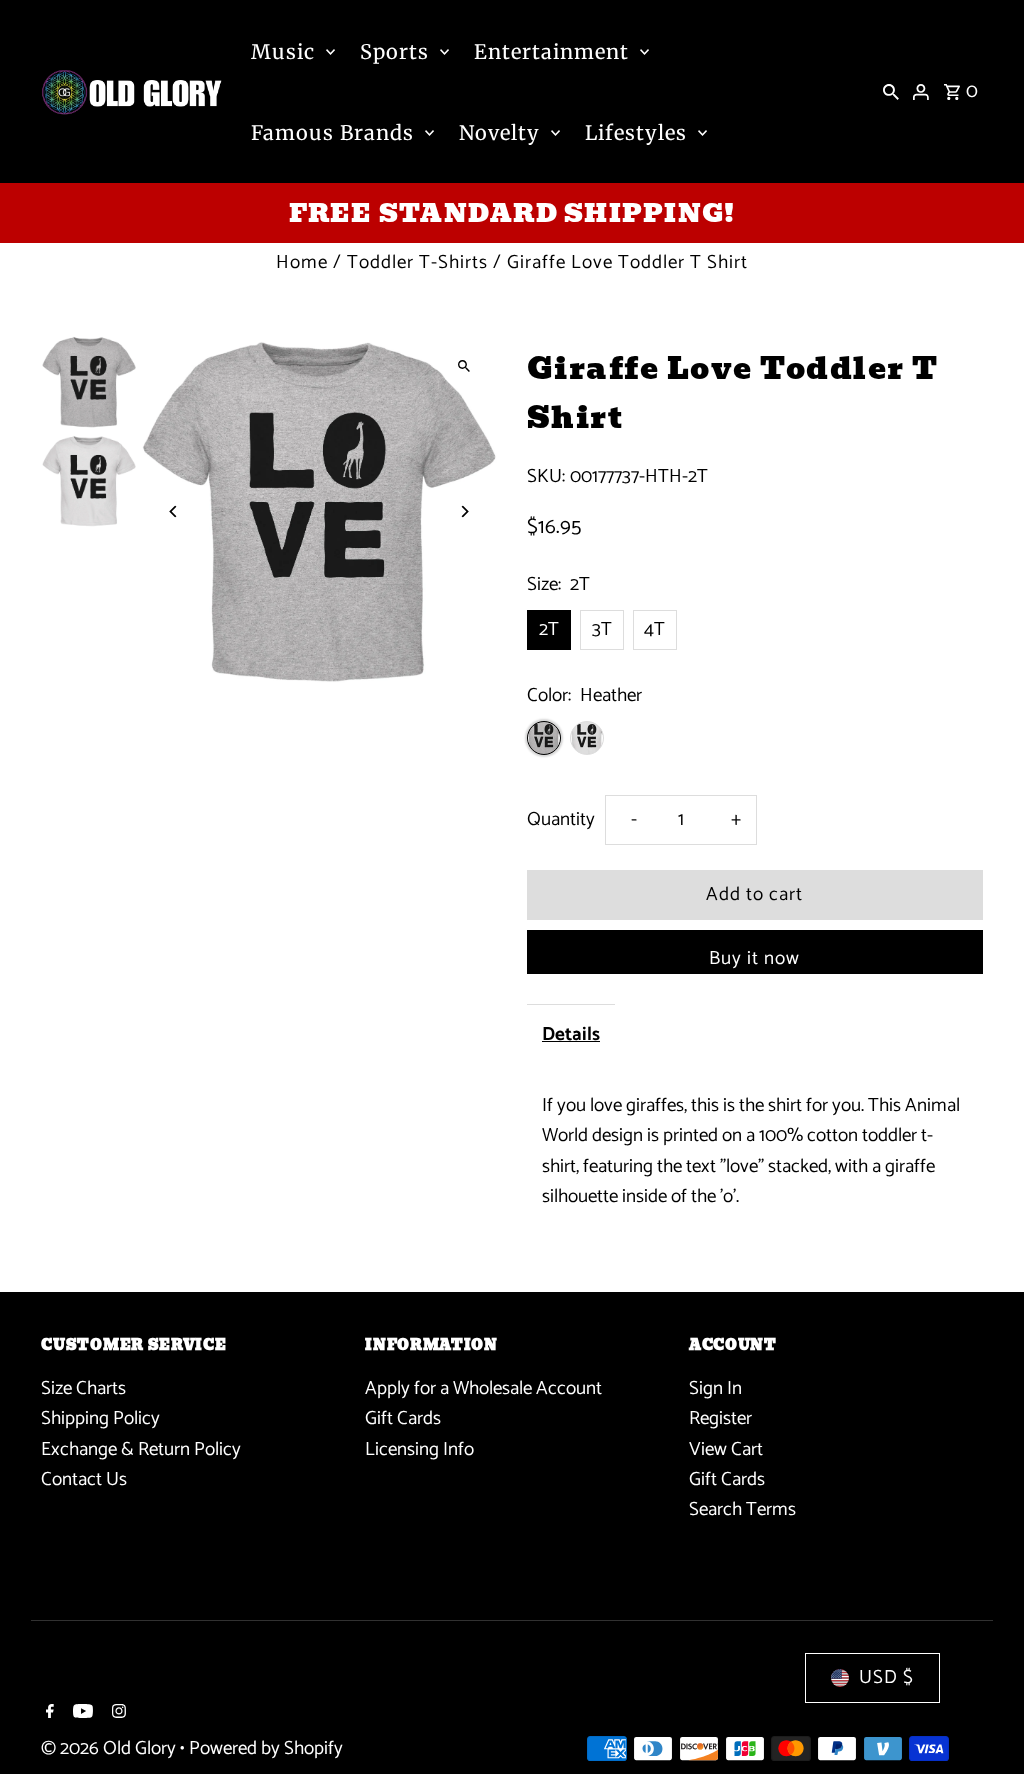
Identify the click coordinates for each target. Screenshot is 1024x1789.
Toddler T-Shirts (417, 262)
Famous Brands (332, 132)
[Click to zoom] (464, 366)
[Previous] (173, 511)
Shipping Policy (100, 1418)
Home (302, 262)
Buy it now (754, 958)
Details (571, 1034)
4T (654, 629)
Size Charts (83, 1388)
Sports (394, 51)
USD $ (886, 1677)
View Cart (726, 1449)
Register (720, 1418)
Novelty (499, 132)
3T (602, 629)
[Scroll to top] (981, 1736)
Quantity (561, 819)
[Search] (891, 92)
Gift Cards (403, 1418)
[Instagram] (116, 1714)
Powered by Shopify (266, 1748)
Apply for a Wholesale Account (483, 1388)
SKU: (546, 477)
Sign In (715, 1388)
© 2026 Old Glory (110, 1748)
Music (283, 51)
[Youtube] (80, 1714)
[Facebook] (47, 1714)
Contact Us (84, 1479)
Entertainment (551, 51)
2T (549, 629)
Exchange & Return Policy (141, 1449)
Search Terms (742, 1509)
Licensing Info (419, 1449)
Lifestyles (636, 132)
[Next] (464, 511)
